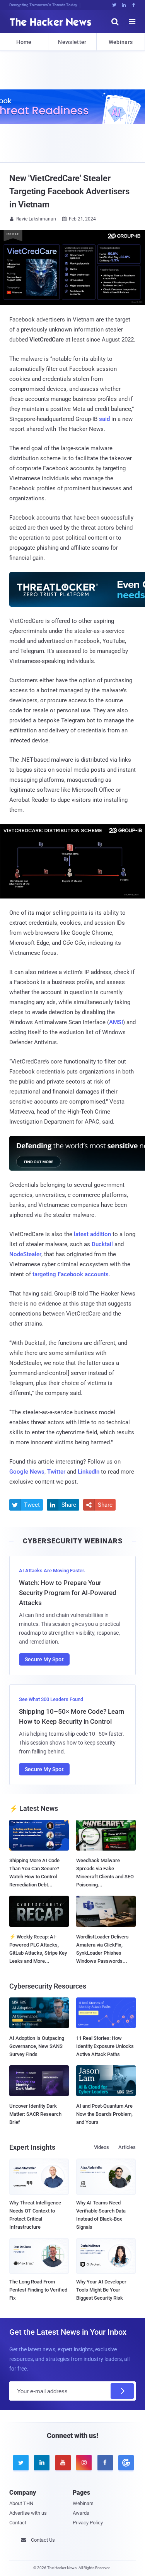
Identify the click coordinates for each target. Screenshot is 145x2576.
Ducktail (102, 1244)
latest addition (92, 1234)
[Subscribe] (122, 2391)
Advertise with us (28, 2513)
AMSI (116, 1022)
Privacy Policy (88, 2523)
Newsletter (72, 42)
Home (24, 42)
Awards (81, 2513)
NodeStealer (25, 1254)
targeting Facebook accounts (71, 1274)
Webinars (121, 42)
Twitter (56, 1472)
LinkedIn (89, 1472)
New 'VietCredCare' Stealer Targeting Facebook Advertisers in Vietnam (69, 191)
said (104, 419)
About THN (21, 2503)
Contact (18, 2523)
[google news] (125, 2463)
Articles (127, 2147)
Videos (101, 2147)
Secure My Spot (44, 1659)
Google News (27, 1472)
